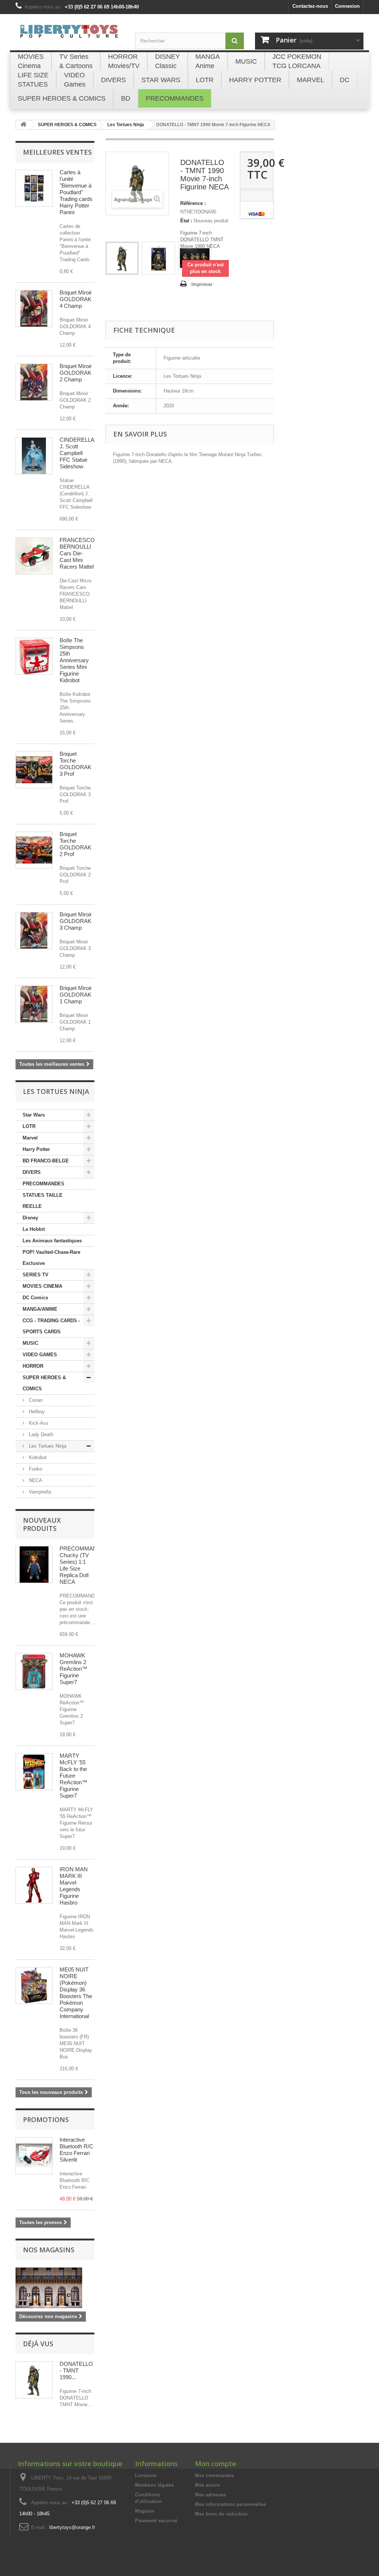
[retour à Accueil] (23, 125)
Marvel (30, 1138)
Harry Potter (36, 1149)
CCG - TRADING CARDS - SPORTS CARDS (51, 1326)
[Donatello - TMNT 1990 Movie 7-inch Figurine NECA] (122, 258)
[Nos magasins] (55, 2288)
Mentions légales (155, 2485)
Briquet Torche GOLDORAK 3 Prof (76, 764)
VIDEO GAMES (40, 1355)
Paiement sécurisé (156, 2521)
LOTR (29, 1126)
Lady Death (40, 1435)
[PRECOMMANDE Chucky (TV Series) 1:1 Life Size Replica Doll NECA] (34, 1565)
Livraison (146, 2476)
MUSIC (30, 1343)
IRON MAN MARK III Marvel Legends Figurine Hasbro (74, 1886)
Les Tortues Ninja (47, 1446)
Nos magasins (49, 2250)
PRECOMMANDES (43, 1184)
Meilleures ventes (57, 152)
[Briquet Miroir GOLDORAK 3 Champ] (34, 930)
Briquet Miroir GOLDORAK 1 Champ (76, 995)
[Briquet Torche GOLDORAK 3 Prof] (34, 770)
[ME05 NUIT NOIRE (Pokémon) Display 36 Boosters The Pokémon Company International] (34, 1986)
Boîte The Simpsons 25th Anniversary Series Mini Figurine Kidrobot (74, 660)
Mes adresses (211, 2495)
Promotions (46, 2119)
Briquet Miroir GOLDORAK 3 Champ (76, 921)
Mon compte (216, 2464)
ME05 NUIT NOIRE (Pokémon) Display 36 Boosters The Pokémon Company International (76, 1993)
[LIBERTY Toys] (70, 35)
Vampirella (39, 1492)
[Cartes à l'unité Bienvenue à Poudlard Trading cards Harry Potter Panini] (34, 188)
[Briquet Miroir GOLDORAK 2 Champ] (34, 382)
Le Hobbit (34, 1229)
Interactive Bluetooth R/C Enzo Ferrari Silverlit (76, 2150)
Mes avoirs (207, 2485)
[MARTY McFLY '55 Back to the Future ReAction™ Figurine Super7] (34, 1772)
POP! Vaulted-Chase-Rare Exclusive (51, 1258)
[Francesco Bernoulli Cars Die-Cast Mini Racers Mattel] (34, 556)
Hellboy (36, 1412)
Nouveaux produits (42, 1524)
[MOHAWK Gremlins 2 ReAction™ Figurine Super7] (34, 1671)
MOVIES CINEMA (42, 1286)
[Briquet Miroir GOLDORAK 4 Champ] (34, 309)
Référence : (193, 203)
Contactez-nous (310, 6)
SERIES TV (36, 1275)
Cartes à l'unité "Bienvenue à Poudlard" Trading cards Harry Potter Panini (76, 192)
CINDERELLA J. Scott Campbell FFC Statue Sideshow (77, 453)
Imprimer (202, 284)
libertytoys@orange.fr (72, 2527)
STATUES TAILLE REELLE (43, 1201)
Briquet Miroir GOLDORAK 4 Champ (76, 299)
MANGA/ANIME (40, 1309)
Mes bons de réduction (221, 2514)
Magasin (145, 2511)
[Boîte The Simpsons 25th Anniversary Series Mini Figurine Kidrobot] (34, 656)
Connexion (347, 6)
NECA (35, 1480)
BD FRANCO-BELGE (46, 1161)
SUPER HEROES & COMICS (44, 1383)
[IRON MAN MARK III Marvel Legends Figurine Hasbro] (34, 1885)
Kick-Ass (38, 1423)
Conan (35, 1400)
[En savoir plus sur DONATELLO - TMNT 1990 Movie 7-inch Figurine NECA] (34, 2380)
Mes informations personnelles (231, 2504)
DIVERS (32, 1172)
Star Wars (34, 1115)
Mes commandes (214, 2476)
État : (186, 221)
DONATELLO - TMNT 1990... (76, 2370)
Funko (35, 1469)
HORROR (33, 1366)
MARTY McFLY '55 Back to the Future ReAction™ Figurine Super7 (73, 1776)
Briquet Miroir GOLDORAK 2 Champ (76, 373)
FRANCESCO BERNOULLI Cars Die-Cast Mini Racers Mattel (77, 553)
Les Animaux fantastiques (52, 1241)
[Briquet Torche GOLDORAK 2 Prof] (34, 850)
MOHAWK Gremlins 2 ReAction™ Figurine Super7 (73, 1669)
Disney (30, 1218)
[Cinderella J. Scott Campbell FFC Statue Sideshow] (34, 456)
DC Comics (35, 1298)
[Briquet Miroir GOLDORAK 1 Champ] (34, 1004)
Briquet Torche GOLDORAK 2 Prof (76, 844)
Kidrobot (37, 1457)
